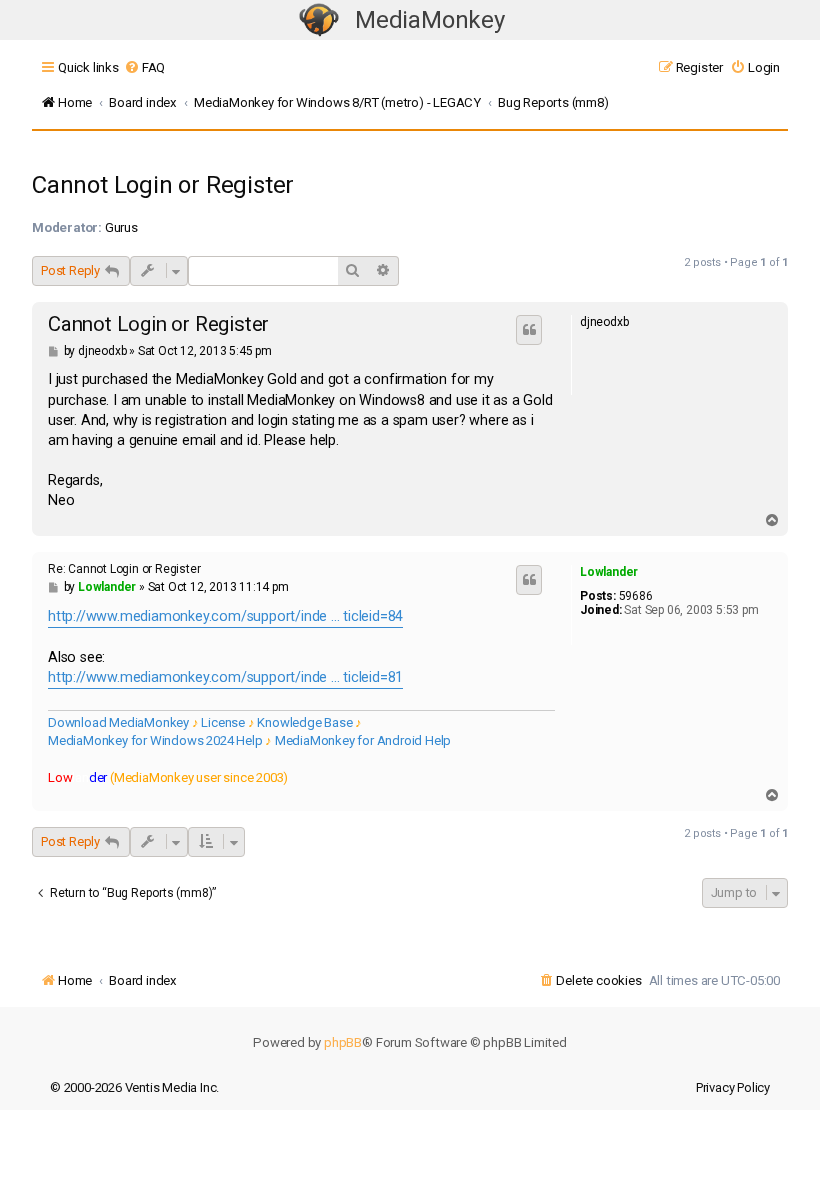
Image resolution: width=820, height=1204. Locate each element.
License (223, 722)
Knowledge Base (304, 722)
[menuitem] (144, 67)
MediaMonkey (430, 20)
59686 (636, 596)
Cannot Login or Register (163, 185)
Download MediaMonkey (118, 722)
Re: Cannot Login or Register (124, 569)
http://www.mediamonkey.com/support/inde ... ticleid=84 (225, 616)
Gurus (121, 227)
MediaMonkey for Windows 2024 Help (155, 740)
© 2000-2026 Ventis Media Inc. (134, 1087)
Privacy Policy (733, 1087)
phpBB (343, 1042)
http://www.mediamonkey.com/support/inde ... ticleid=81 (225, 677)
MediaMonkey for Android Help (363, 740)
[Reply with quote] (529, 330)
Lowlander (609, 572)
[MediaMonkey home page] (319, 20)
